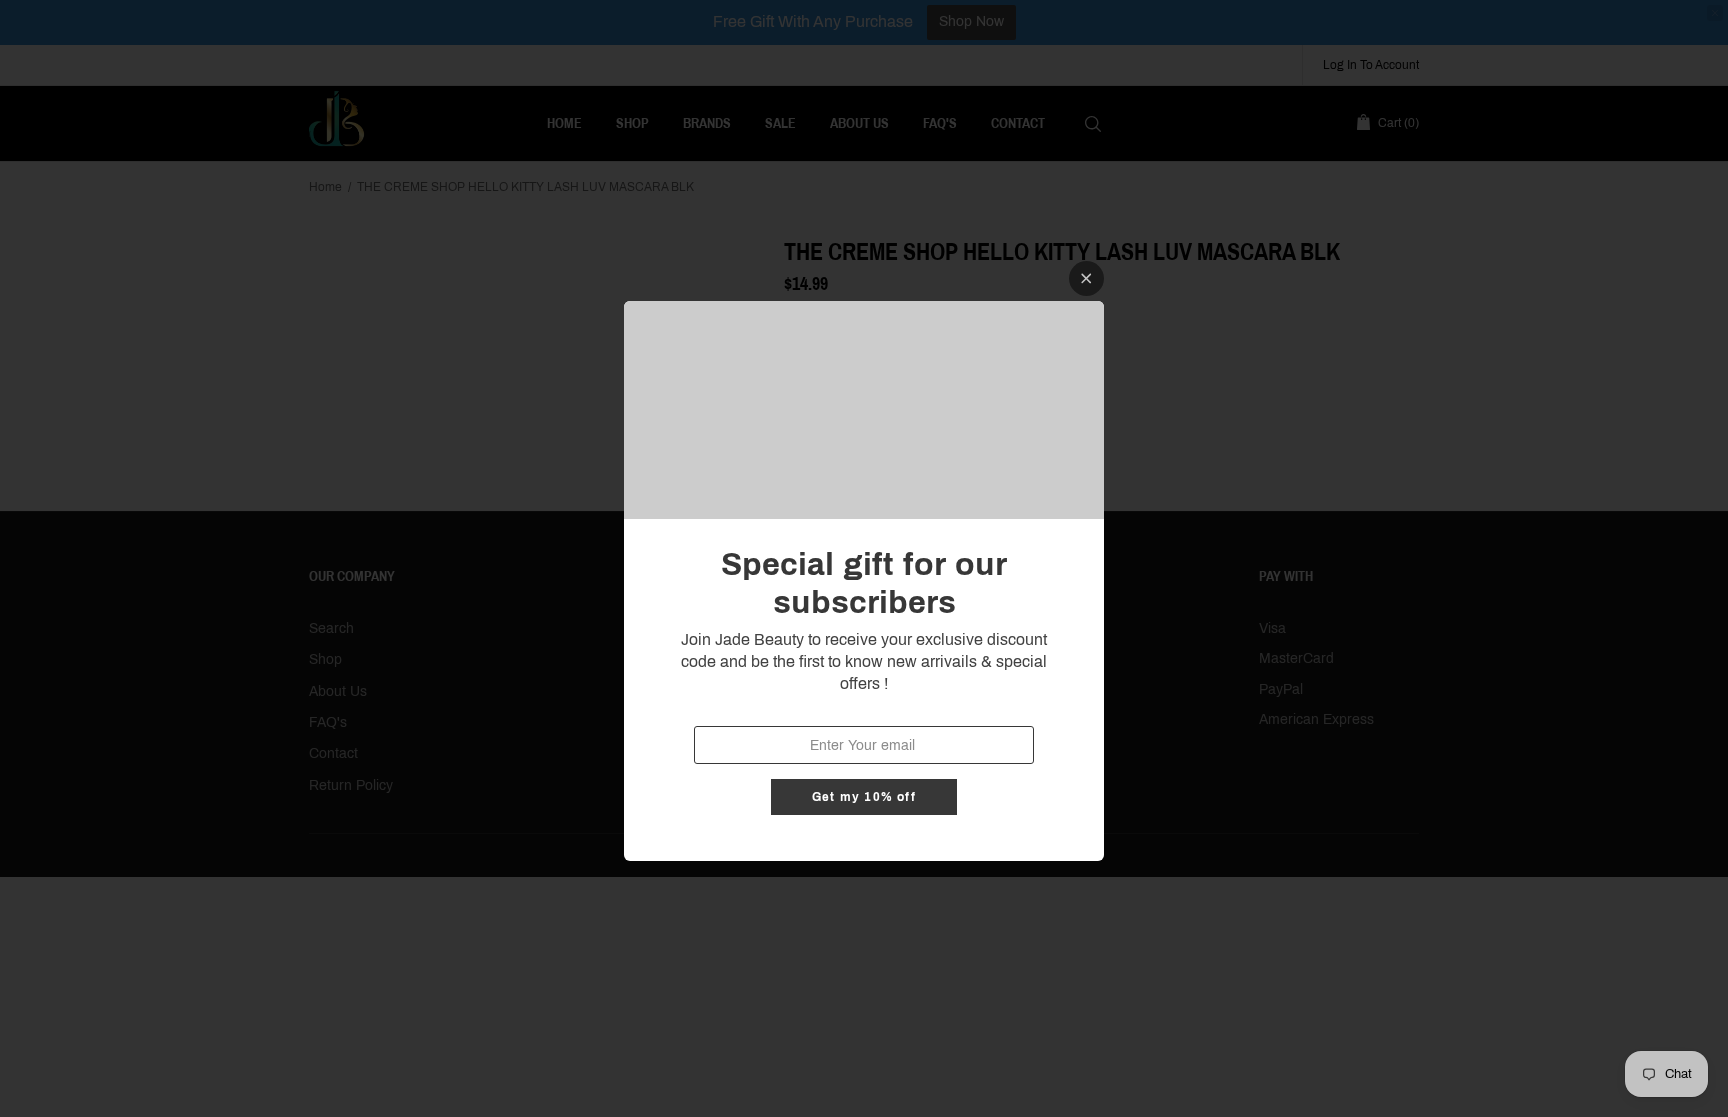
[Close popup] (1086, 278)
